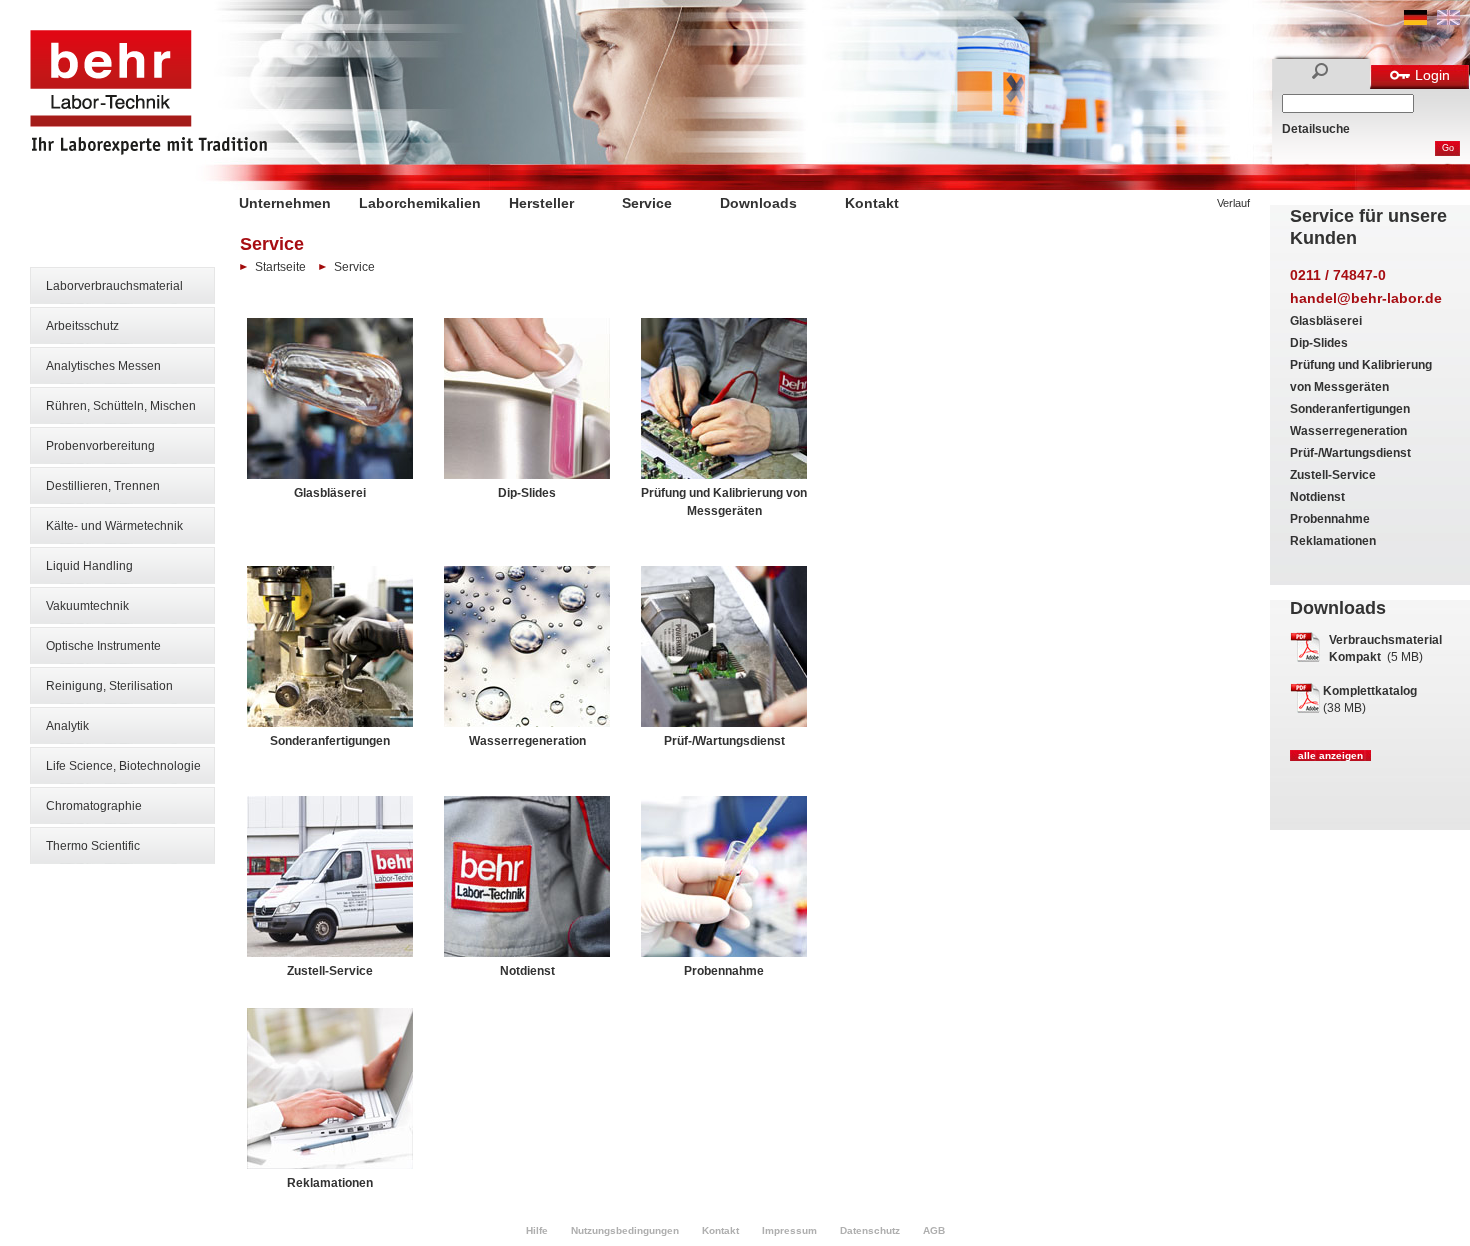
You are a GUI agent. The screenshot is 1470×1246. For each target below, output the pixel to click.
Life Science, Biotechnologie (123, 766)
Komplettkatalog (1370, 691)
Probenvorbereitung (100, 446)
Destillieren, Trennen (103, 486)
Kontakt (872, 203)
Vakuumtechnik (87, 606)
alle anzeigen (1330, 755)
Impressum (789, 1230)
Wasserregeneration (1348, 431)
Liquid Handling (89, 566)
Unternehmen (285, 203)
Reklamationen (1333, 541)
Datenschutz (870, 1230)
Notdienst (1317, 497)
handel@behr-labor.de (1366, 298)
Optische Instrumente (103, 646)
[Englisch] (1448, 21)
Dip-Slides (1319, 343)
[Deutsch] (1415, 21)
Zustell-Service (1333, 475)
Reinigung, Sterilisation (109, 686)
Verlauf (1233, 203)
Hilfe (537, 1230)
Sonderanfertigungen (1350, 409)
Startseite (280, 267)
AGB (934, 1230)
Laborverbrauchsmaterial (114, 286)
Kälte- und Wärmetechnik (114, 526)
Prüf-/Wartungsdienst (1350, 453)
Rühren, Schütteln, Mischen (121, 406)
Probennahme (1330, 519)
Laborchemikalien (420, 203)
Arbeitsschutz (82, 326)
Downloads (758, 203)
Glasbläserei (1326, 321)
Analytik (67, 726)
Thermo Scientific (93, 846)
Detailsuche (1316, 129)
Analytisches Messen (103, 366)
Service (647, 203)
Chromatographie (94, 806)
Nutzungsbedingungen (625, 1230)
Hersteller (541, 203)
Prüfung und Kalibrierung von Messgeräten (724, 502)
